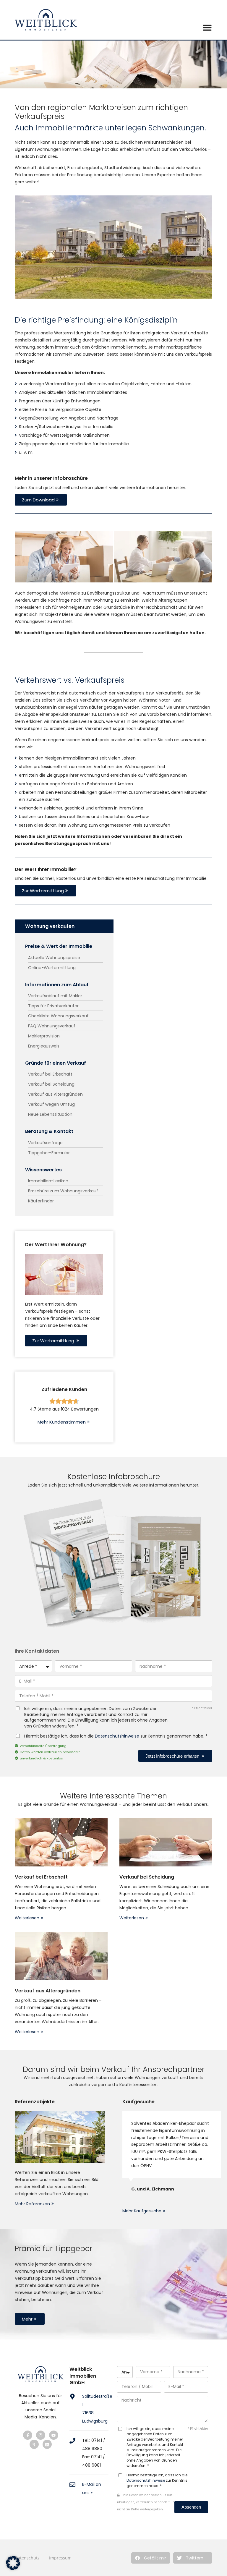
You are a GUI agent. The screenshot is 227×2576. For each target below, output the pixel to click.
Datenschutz (27, 2558)
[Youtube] (54, 2435)
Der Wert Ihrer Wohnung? (56, 1245)
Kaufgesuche (138, 2102)
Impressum (60, 2558)
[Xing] (34, 2444)
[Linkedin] (47, 2444)
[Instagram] (41, 2435)
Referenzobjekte (35, 2102)
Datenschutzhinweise (117, 1736)
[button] (151, 2558)
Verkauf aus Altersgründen (48, 1991)
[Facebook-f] (28, 2435)
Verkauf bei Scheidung (147, 1877)
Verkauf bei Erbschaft (41, 1877)
